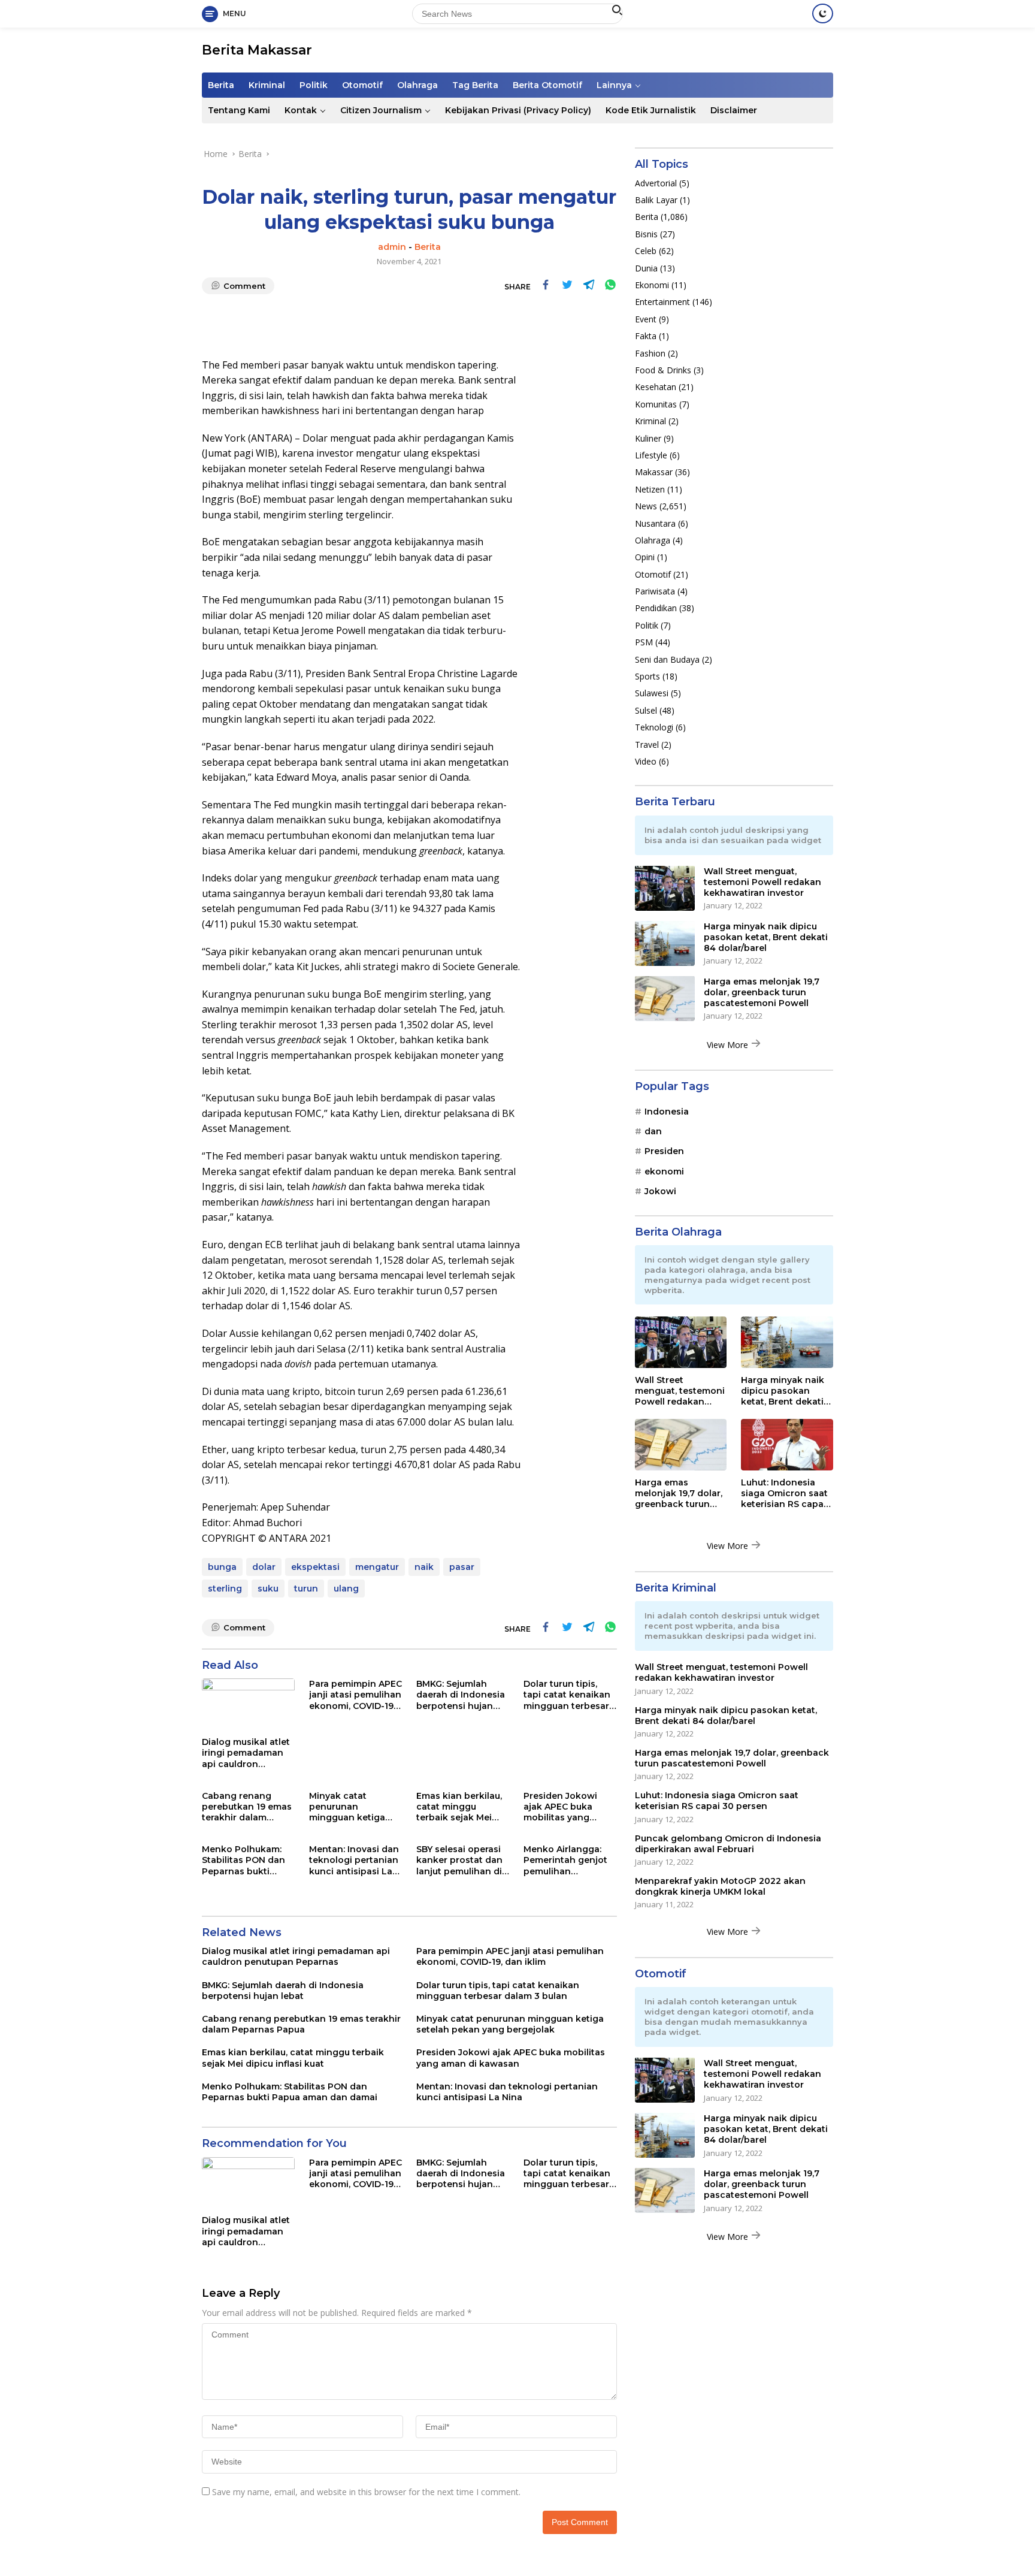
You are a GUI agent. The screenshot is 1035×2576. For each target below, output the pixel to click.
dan (653, 1131)
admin (392, 247)
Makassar (654, 472)
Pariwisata (655, 591)
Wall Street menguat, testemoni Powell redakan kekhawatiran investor (762, 881)
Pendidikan (656, 608)
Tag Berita (475, 85)
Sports (647, 676)
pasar (462, 1567)
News (646, 505)
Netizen (650, 489)
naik (424, 1567)
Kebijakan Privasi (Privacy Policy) (518, 110)
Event (646, 318)
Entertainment (662, 302)
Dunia (646, 268)
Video (646, 761)
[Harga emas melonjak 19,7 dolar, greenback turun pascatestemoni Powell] (665, 998)
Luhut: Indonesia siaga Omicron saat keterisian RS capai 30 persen (784, 1493)
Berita (221, 85)
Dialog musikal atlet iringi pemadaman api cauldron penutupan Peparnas (246, 1753)
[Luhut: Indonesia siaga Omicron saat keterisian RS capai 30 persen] (787, 1445)
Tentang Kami (239, 110)
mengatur (377, 1567)
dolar (264, 1567)
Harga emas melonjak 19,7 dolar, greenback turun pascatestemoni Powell (762, 992)
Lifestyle (651, 455)
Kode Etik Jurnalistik (651, 110)
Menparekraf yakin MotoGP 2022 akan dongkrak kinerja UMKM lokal (720, 1886)
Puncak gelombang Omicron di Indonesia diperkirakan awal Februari (728, 1843)
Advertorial (656, 182)
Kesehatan (656, 387)
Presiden (664, 1151)
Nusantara (655, 523)
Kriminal (267, 85)
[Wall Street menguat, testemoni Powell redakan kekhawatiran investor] (665, 888)
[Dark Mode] (823, 13)
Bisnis (646, 233)
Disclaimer (734, 110)
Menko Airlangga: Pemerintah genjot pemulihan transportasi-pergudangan (565, 1860)
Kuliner (648, 438)
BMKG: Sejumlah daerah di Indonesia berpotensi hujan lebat (461, 1695)
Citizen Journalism (381, 110)
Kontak (301, 110)
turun (306, 1589)
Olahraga (417, 85)
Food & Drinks (663, 369)
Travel (647, 744)
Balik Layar (656, 199)
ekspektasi (315, 1567)
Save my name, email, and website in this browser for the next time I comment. (366, 2492)
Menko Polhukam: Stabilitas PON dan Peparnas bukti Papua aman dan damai (243, 1860)
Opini (645, 557)
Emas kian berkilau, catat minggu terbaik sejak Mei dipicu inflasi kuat (459, 1807)
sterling (225, 1589)
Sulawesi (652, 693)
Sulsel (646, 710)
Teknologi (654, 727)
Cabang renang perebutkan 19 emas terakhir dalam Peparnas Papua (247, 1807)
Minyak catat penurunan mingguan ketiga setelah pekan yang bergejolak (353, 1807)
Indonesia (667, 1111)
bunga (222, 1567)
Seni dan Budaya (667, 659)
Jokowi (660, 1191)
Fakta (646, 335)
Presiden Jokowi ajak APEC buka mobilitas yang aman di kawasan (563, 1807)
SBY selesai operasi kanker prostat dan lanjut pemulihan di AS (459, 1860)
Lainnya (614, 85)
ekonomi (664, 1171)
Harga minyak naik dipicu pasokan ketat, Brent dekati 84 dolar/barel (766, 937)
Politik (314, 85)
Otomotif (362, 85)
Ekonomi (652, 284)
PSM (644, 642)
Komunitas (656, 404)
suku (268, 1589)
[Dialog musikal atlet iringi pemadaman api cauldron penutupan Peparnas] (248, 1704)
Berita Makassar (257, 50)
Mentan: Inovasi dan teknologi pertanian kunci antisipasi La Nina (354, 1860)
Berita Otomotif (547, 85)
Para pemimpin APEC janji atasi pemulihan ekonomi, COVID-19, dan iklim (355, 1695)
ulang (346, 1589)
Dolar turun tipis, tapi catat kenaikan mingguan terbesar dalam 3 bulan (567, 1695)
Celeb (646, 251)
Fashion (650, 353)
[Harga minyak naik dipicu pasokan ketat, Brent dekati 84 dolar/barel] (665, 943)
